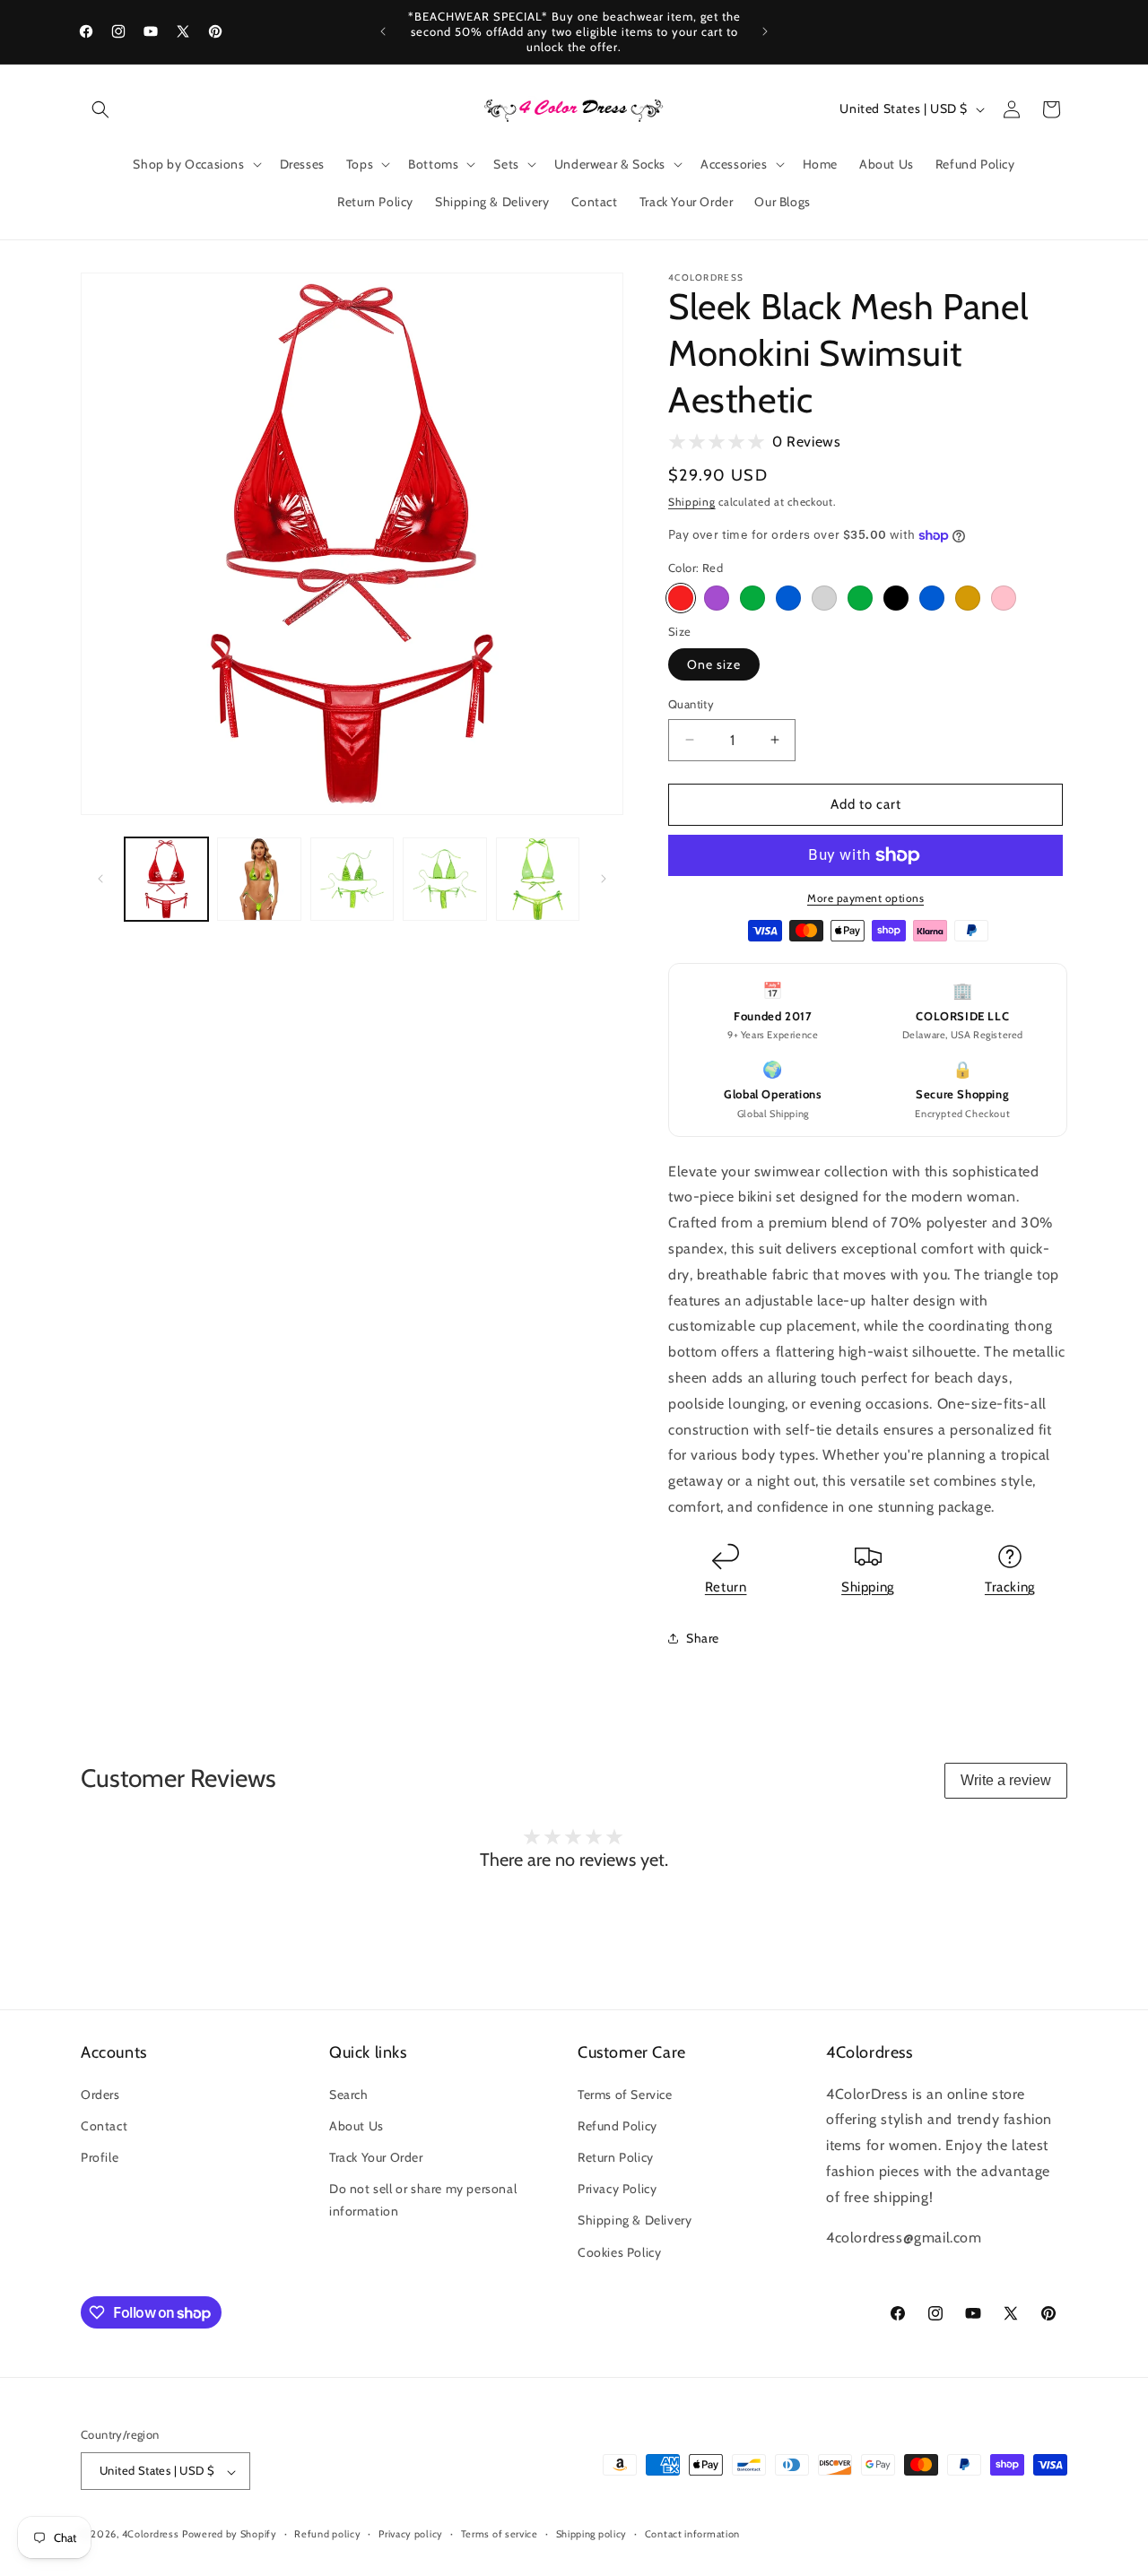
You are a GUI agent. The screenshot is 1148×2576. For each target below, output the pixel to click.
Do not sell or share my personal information (423, 2200)
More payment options (865, 898)
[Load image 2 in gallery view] (259, 879)
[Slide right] (604, 879)
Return (726, 1587)
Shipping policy (592, 2534)
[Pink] (1004, 598)
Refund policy (327, 2534)
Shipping (692, 502)
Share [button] (703, 1638)
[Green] (752, 598)
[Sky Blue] (932, 598)
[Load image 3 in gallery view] (352, 879)
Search (349, 2094)
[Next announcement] (765, 31)
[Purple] (717, 598)
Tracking (1010, 1587)
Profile (100, 2156)
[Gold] (968, 598)
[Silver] (824, 598)
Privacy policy (411, 2534)
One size (714, 664)
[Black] (896, 598)
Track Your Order (376, 2156)
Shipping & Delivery (635, 2220)
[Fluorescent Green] (860, 598)
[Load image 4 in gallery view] (444, 879)
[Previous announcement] (383, 31)
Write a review (1006, 1780)
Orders (100, 2094)
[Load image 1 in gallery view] (166, 879)
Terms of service (500, 2534)
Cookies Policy (619, 2251)
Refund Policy (617, 2125)
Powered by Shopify (230, 2535)
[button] (100, 109)
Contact (104, 2125)
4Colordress (151, 2535)
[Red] (681, 598)
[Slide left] (100, 879)
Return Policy (616, 2156)
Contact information (692, 2534)
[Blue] (788, 598)
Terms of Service (625, 2094)
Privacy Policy (617, 2189)
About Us (357, 2125)
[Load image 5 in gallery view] (538, 879)
